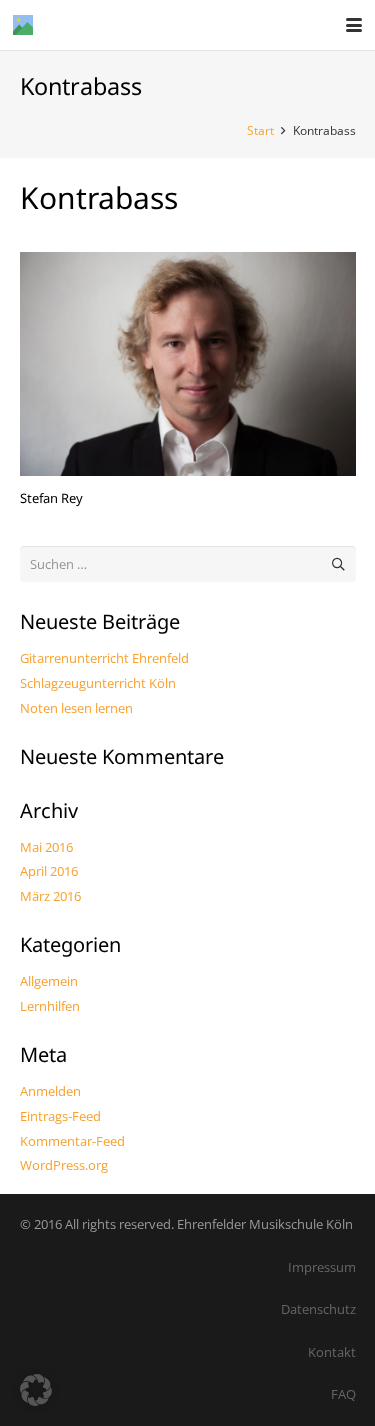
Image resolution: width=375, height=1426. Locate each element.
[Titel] (23, 25)
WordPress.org (64, 1165)
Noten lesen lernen (76, 708)
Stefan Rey (51, 498)
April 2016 (49, 871)
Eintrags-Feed (60, 1116)
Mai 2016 (46, 847)
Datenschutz (318, 1309)
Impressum (322, 1267)
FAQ (343, 1394)
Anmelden (50, 1091)
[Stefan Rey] (188, 364)
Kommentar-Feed (72, 1141)
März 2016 (50, 896)
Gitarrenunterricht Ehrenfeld (104, 658)
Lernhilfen (50, 1006)
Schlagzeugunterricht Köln (98, 683)
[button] (354, 25)
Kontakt (332, 1352)
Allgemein (49, 981)
